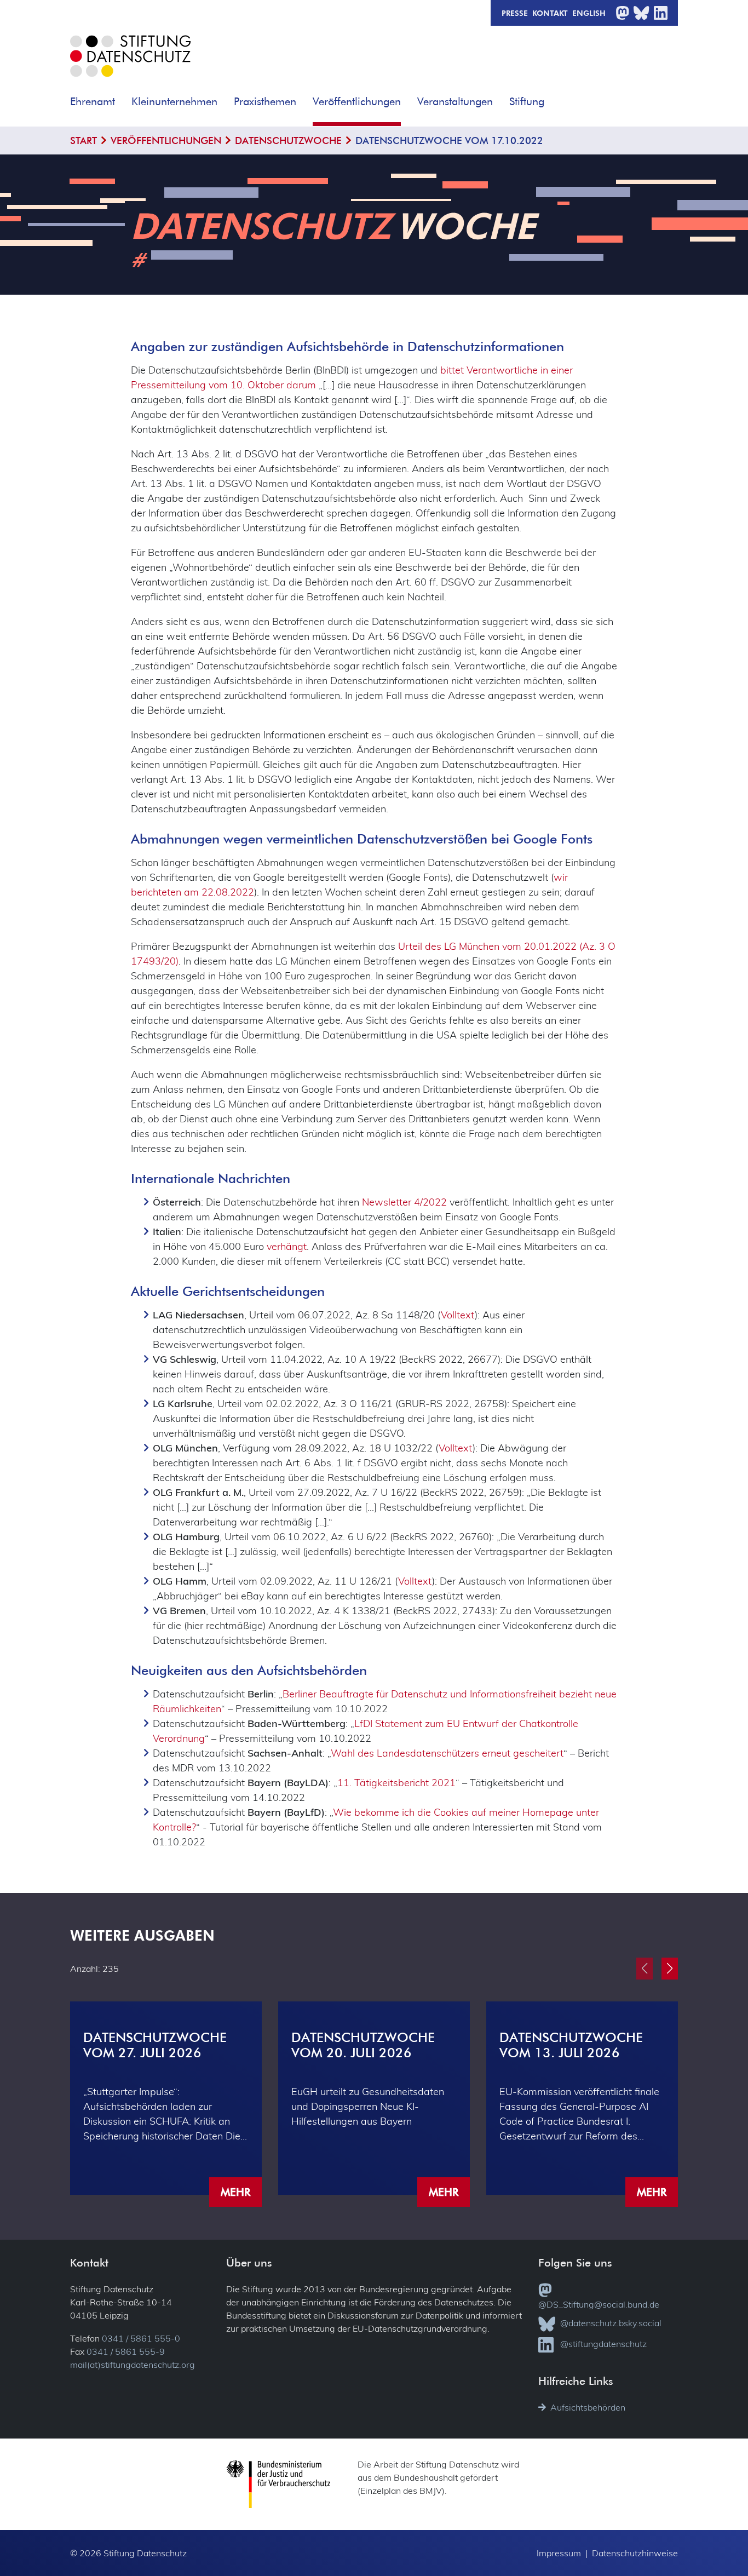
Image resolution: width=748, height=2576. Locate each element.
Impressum (559, 2553)
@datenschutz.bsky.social (611, 2323)
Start (84, 140)
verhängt (287, 1246)
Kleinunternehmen (174, 102)
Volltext (458, 1315)
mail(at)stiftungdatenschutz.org (133, 2365)
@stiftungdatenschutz (603, 2344)
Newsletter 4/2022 (404, 1202)
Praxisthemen (265, 102)
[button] (123, 98)
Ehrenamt (93, 102)
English (589, 13)
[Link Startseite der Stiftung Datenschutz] (130, 64)
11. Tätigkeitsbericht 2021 (396, 1783)
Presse (515, 13)
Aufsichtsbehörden (588, 2407)
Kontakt (550, 13)
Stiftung (527, 102)
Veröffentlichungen (357, 102)
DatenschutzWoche (288, 140)
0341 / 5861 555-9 (126, 2351)
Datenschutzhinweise (635, 2553)
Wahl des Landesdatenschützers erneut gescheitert (447, 1753)
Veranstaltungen (455, 102)
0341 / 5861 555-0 (141, 2338)
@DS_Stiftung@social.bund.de (599, 2304)
